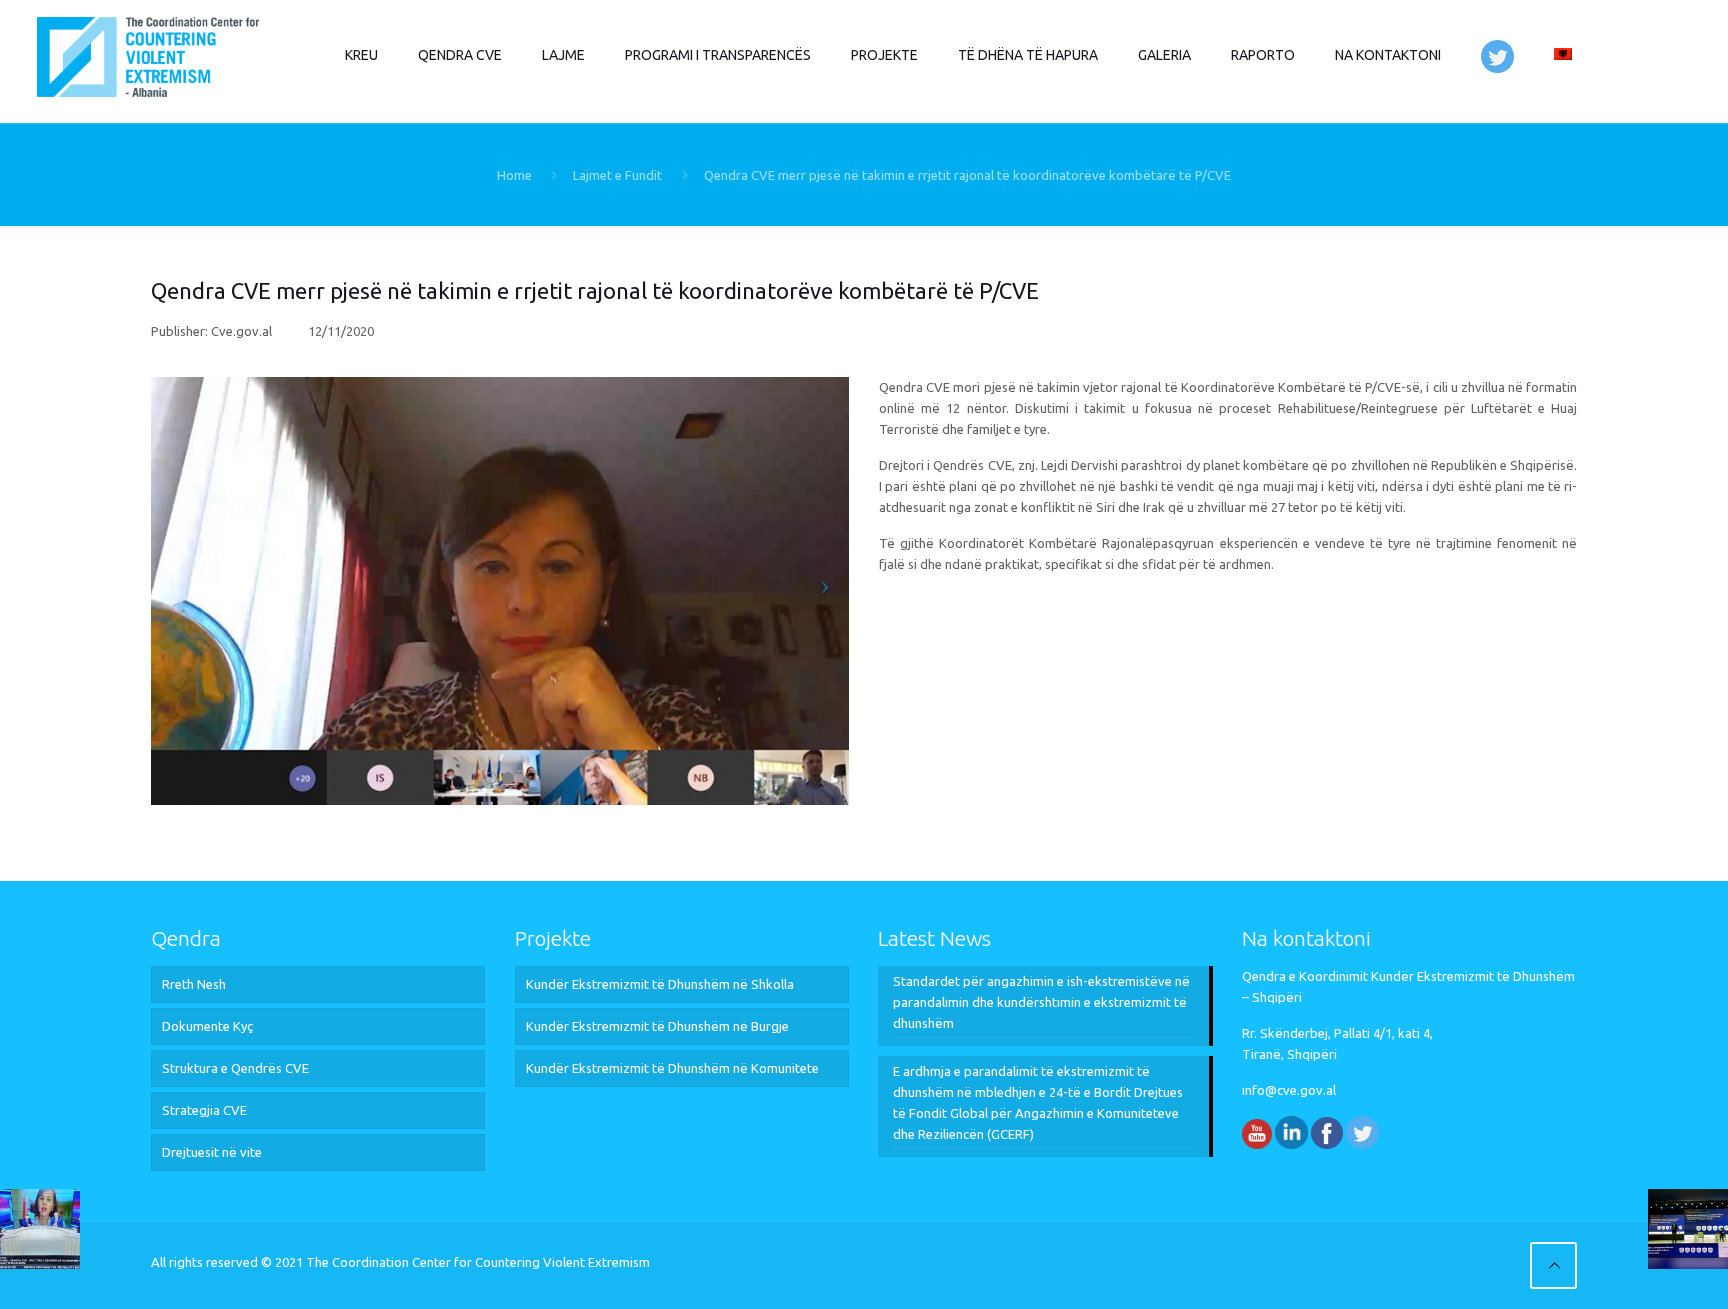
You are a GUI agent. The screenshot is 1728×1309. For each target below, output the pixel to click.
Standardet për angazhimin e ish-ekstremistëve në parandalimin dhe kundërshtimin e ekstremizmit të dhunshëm (1041, 1002)
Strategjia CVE (204, 1110)
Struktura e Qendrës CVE (235, 1068)
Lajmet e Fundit (617, 175)
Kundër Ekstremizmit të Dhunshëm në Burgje (657, 1026)
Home (514, 175)
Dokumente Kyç (207, 1026)
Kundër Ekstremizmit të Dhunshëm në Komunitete (672, 1068)
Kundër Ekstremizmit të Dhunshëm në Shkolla (660, 984)
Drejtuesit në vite (212, 1152)
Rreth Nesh (194, 984)
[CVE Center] (147, 55)
